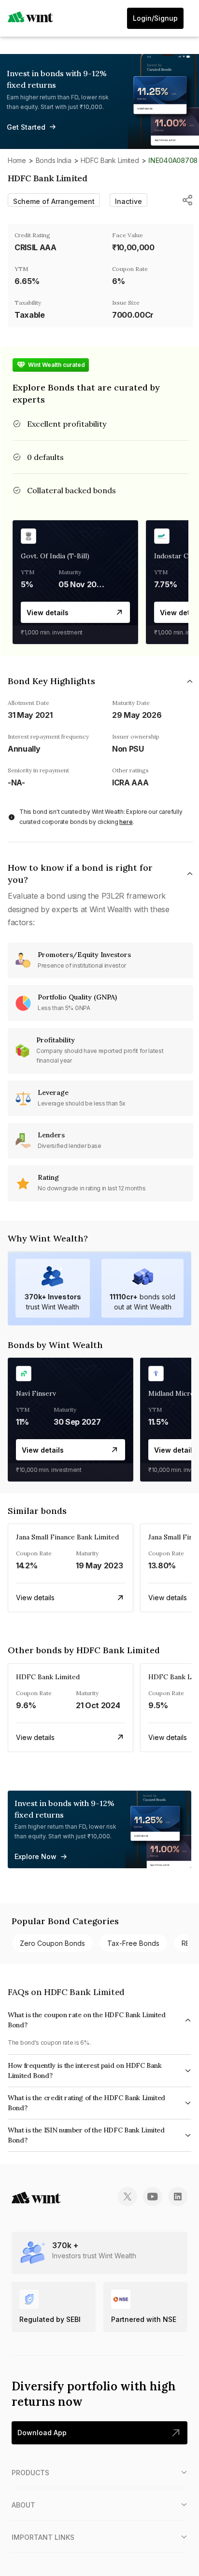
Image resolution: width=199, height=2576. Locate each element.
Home (17, 160)
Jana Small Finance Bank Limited (67, 1537)
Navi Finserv (36, 1393)
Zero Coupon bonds (52, 1943)
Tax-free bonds (133, 1943)
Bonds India (54, 160)
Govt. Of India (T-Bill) (55, 556)
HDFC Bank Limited (110, 160)
